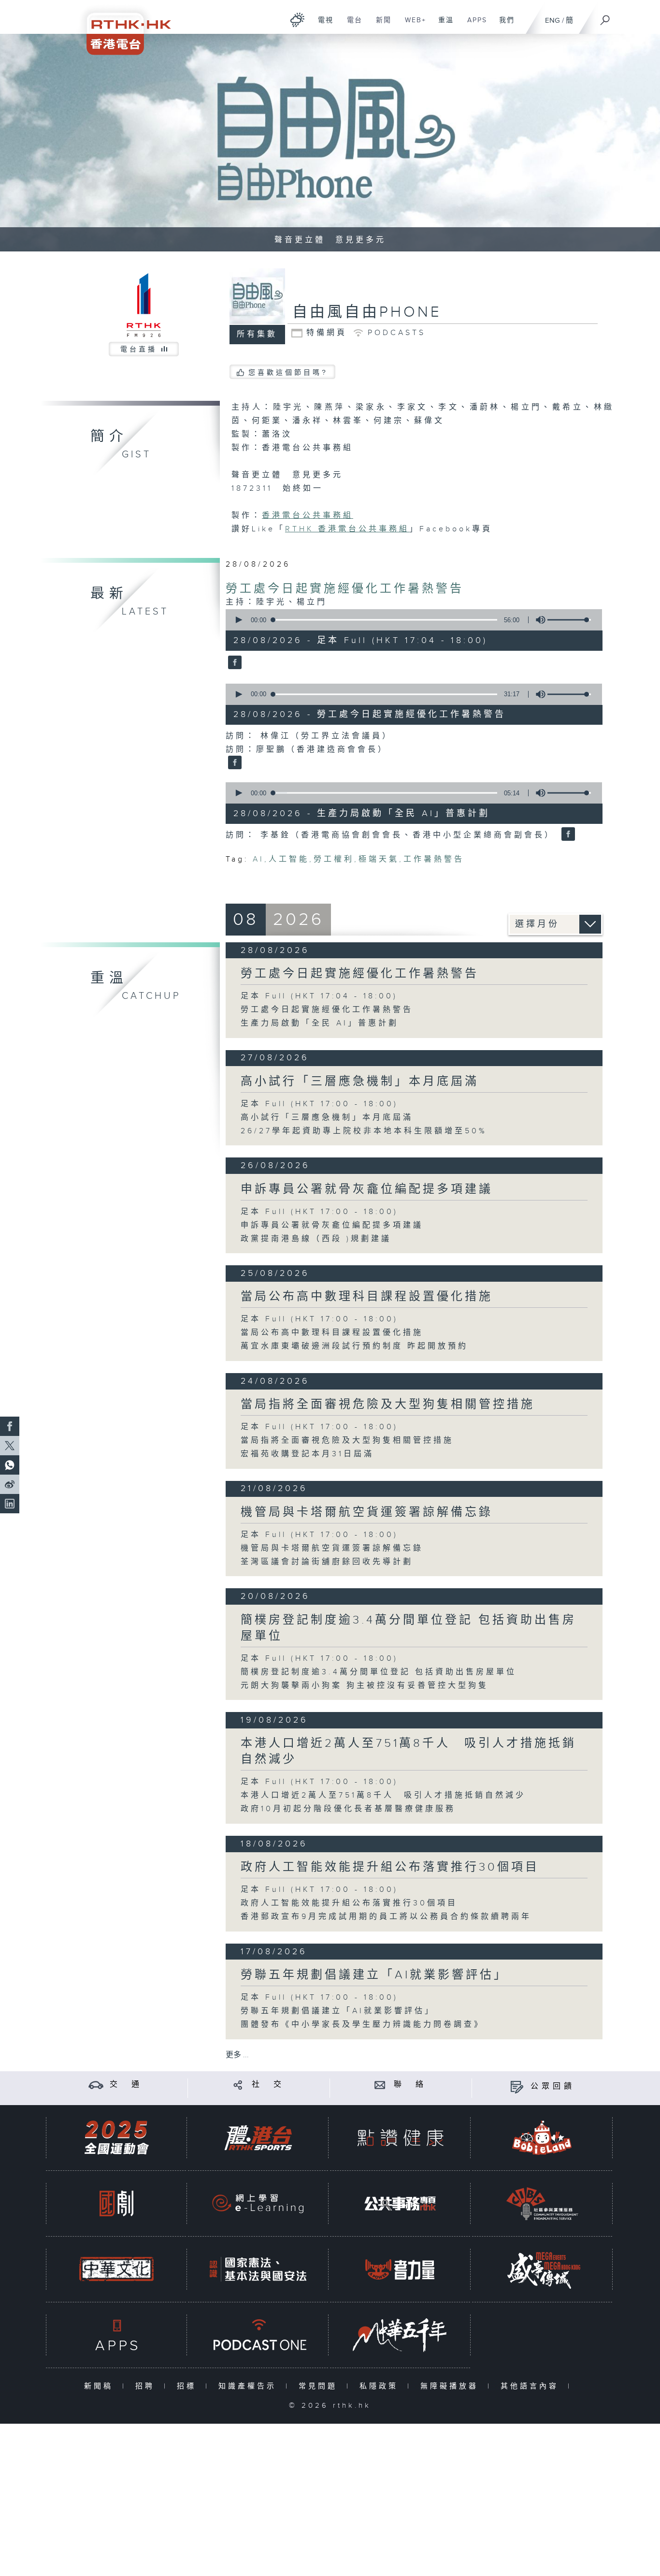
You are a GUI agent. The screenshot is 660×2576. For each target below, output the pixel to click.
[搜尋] (605, 17)
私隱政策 (381, 2386)
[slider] (569, 620)
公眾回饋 (553, 2086)
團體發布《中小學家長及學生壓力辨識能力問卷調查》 (362, 2025)
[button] (238, 620)
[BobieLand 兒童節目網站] (542, 2138)
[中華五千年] (400, 2335)
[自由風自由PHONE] (234, 663)
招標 (189, 2386)
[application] (410, 620)
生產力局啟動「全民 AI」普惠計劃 (320, 1023)
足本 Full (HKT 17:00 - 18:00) (319, 1104)
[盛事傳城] (542, 2269)
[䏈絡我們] (380, 2085)
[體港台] (258, 2138)
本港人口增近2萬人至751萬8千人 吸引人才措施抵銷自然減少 (383, 1795)
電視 (322, 25)
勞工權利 (334, 859)
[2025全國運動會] (116, 2138)
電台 (351, 25)
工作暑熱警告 (434, 859)
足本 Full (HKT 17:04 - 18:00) (319, 996)
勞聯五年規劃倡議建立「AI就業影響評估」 (374, 1975)
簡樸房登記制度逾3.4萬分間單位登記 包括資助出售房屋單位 (379, 1672)
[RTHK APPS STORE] (116, 2335)
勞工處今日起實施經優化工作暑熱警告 (345, 589)
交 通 (126, 2085)
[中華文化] (116, 2269)
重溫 (442, 25)
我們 (503, 25)
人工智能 (289, 859)
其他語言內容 (532, 2386)
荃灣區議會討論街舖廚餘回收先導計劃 (327, 1562)
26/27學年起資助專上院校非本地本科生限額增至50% (364, 1131)
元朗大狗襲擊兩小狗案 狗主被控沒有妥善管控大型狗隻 (365, 1686)
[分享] (238, 2085)
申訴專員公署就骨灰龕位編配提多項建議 (367, 1189)
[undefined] (297, 20)
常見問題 (320, 2386)
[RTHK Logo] (122, 27)
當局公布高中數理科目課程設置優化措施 (367, 1297)
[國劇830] (116, 2203)
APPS (473, 25)
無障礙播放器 (452, 2386)
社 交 (268, 2085)
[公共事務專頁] (400, 2203)
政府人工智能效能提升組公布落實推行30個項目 (390, 1867)
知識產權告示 (250, 2386)
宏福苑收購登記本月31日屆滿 (307, 1454)
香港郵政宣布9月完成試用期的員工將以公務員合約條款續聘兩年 (386, 1917)
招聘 (147, 2386)
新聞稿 (101, 2386)
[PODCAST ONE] (258, 2335)
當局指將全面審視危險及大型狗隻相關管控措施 (388, 1405)
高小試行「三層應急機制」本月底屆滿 (360, 1082)
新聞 (380, 25)
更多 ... (237, 2055)
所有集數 (257, 334)
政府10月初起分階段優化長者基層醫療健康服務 (348, 1809)
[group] (538, 620)
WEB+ (412, 25)
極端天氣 (379, 859)
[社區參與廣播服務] (542, 2203)
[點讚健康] (400, 2138)
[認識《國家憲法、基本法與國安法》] (258, 2269)
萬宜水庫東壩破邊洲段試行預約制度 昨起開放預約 (354, 1346)
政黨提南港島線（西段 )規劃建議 (316, 1239)
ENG (552, 21)
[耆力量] (400, 2269)
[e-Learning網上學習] (258, 2203)
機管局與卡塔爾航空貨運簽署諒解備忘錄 (367, 1512)
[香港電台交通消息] (96, 2085)
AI (258, 859)
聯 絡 (410, 2085)
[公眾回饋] (517, 2086)
